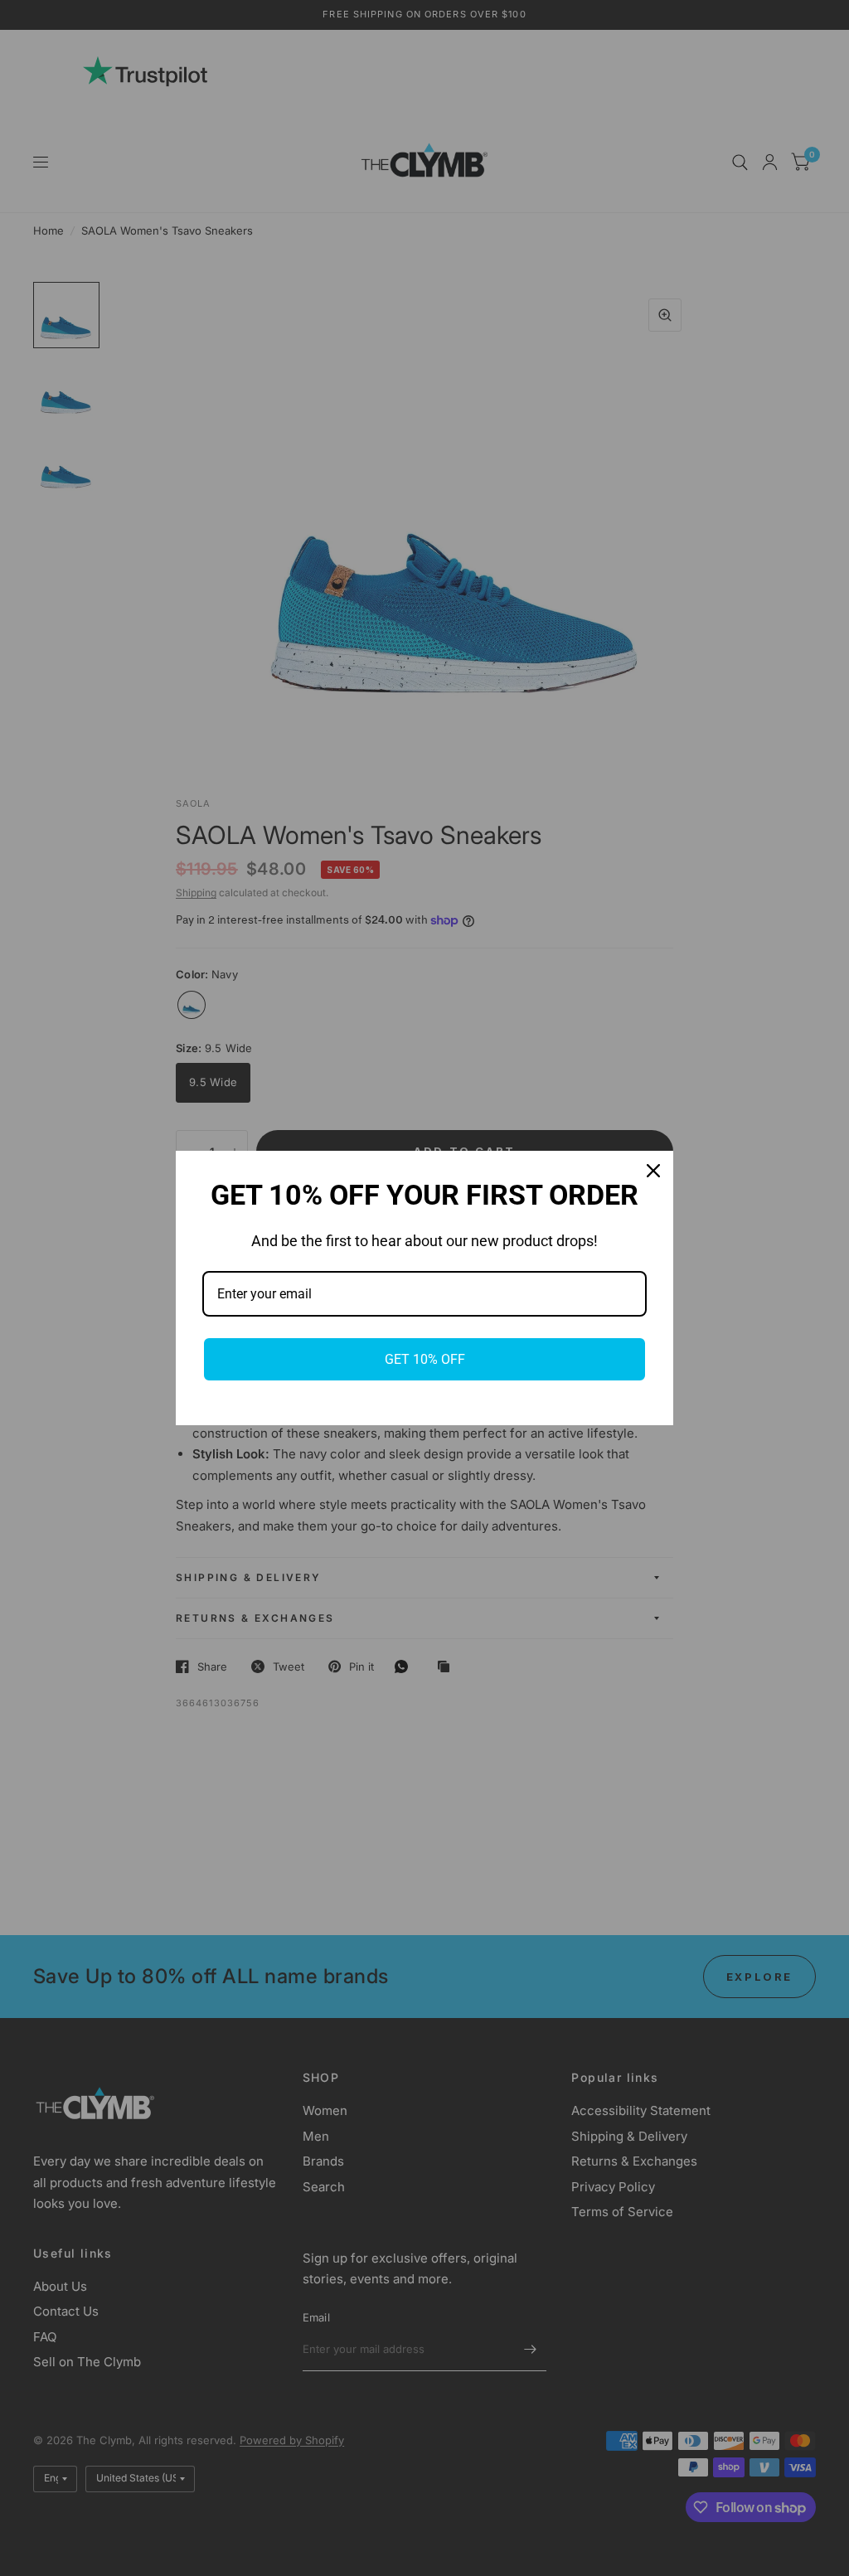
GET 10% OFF (425, 1359)
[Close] (653, 1171)
